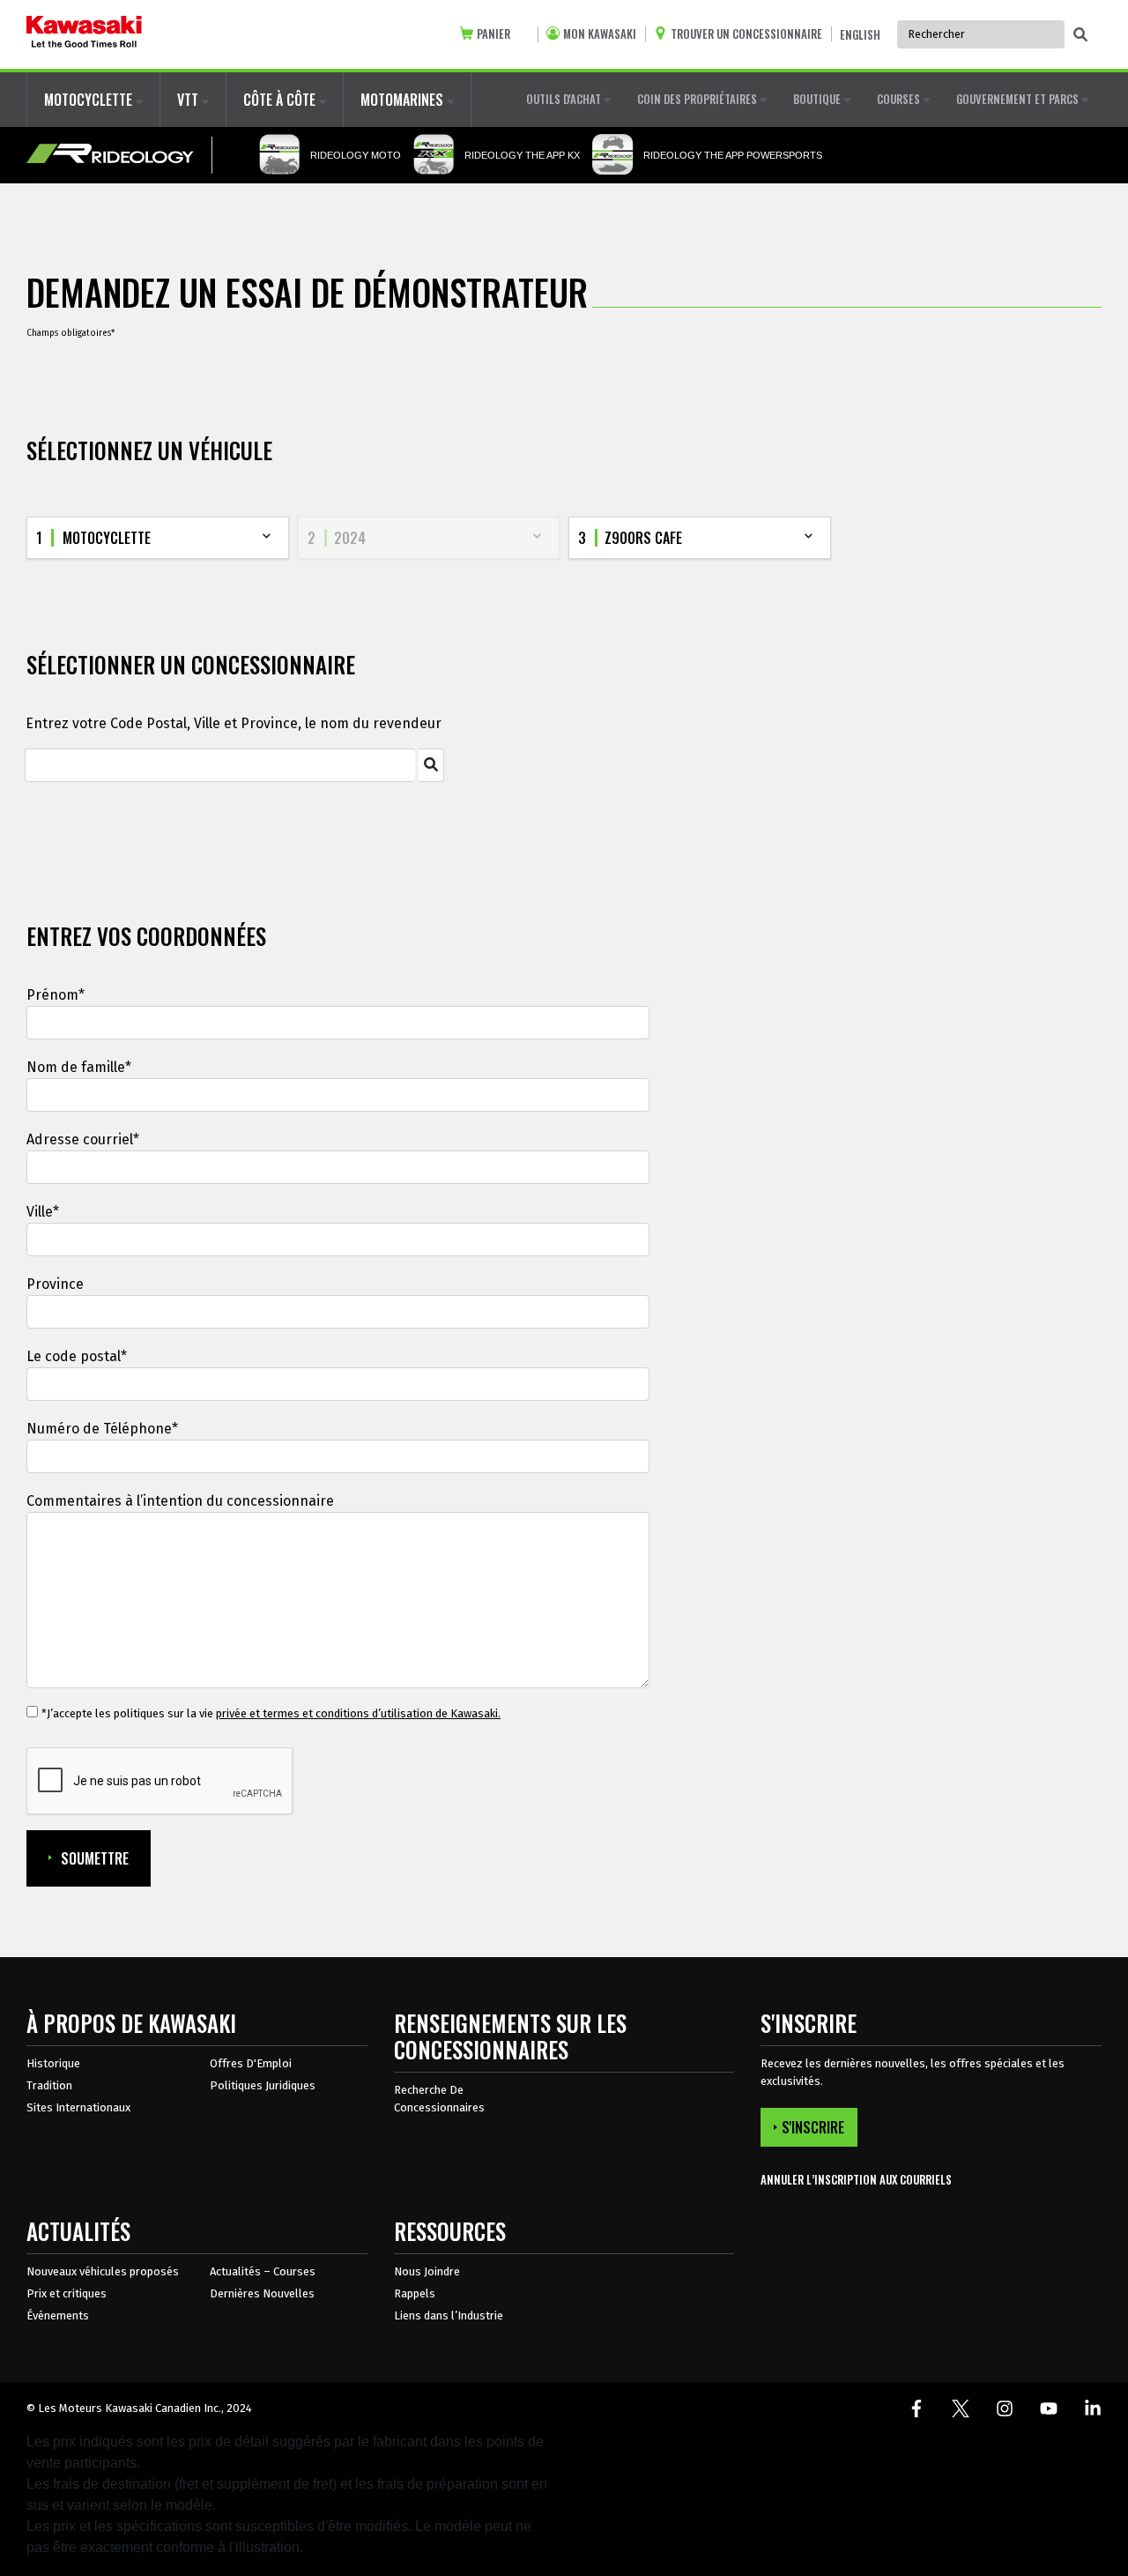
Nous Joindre (427, 2271)
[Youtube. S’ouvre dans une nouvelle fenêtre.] (1049, 2408)
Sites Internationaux (78, 2107)
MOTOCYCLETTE (90, 100)
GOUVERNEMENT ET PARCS (1019, 99)
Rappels (415, 2293)
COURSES (900, 99)
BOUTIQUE (818, 99)
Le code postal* (77, 1356)
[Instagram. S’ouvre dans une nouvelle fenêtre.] (1005, 2408)
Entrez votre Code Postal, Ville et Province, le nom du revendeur (234, 723)
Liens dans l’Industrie (449, 2315)
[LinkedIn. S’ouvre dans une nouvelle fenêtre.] (1093, 2408)
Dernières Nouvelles (262, 2293)
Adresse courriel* (83, 1139)
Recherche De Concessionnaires (439, 2099)
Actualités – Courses (263, 2271)
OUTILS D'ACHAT (565, 99)
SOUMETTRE (95, 1858)
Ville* (43, 1212)
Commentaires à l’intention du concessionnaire (180, 1501)
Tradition (49, 2085)
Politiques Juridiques (263, 2085)
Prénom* (56, 995)
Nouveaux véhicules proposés (103, 2271)
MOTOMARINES (404, 100)
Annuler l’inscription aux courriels (856, 2180)
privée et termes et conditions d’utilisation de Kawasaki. (358, 1713)
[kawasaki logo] (84, 34)
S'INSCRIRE (813, 2127)
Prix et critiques (67, 2293)
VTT (189, 100)
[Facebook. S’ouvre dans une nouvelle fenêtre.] (916, 2408)
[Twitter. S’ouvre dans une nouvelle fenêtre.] (961, 2408)
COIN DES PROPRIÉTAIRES (698, 99)
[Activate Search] (431, 765)
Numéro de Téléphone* (102, 1429)
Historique (53, 2063)
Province (55, 1284)
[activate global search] (1080, 35)
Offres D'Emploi (251, 2063)
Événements (58, 2315)
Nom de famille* (79, 1067)
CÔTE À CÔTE (281, 100)
